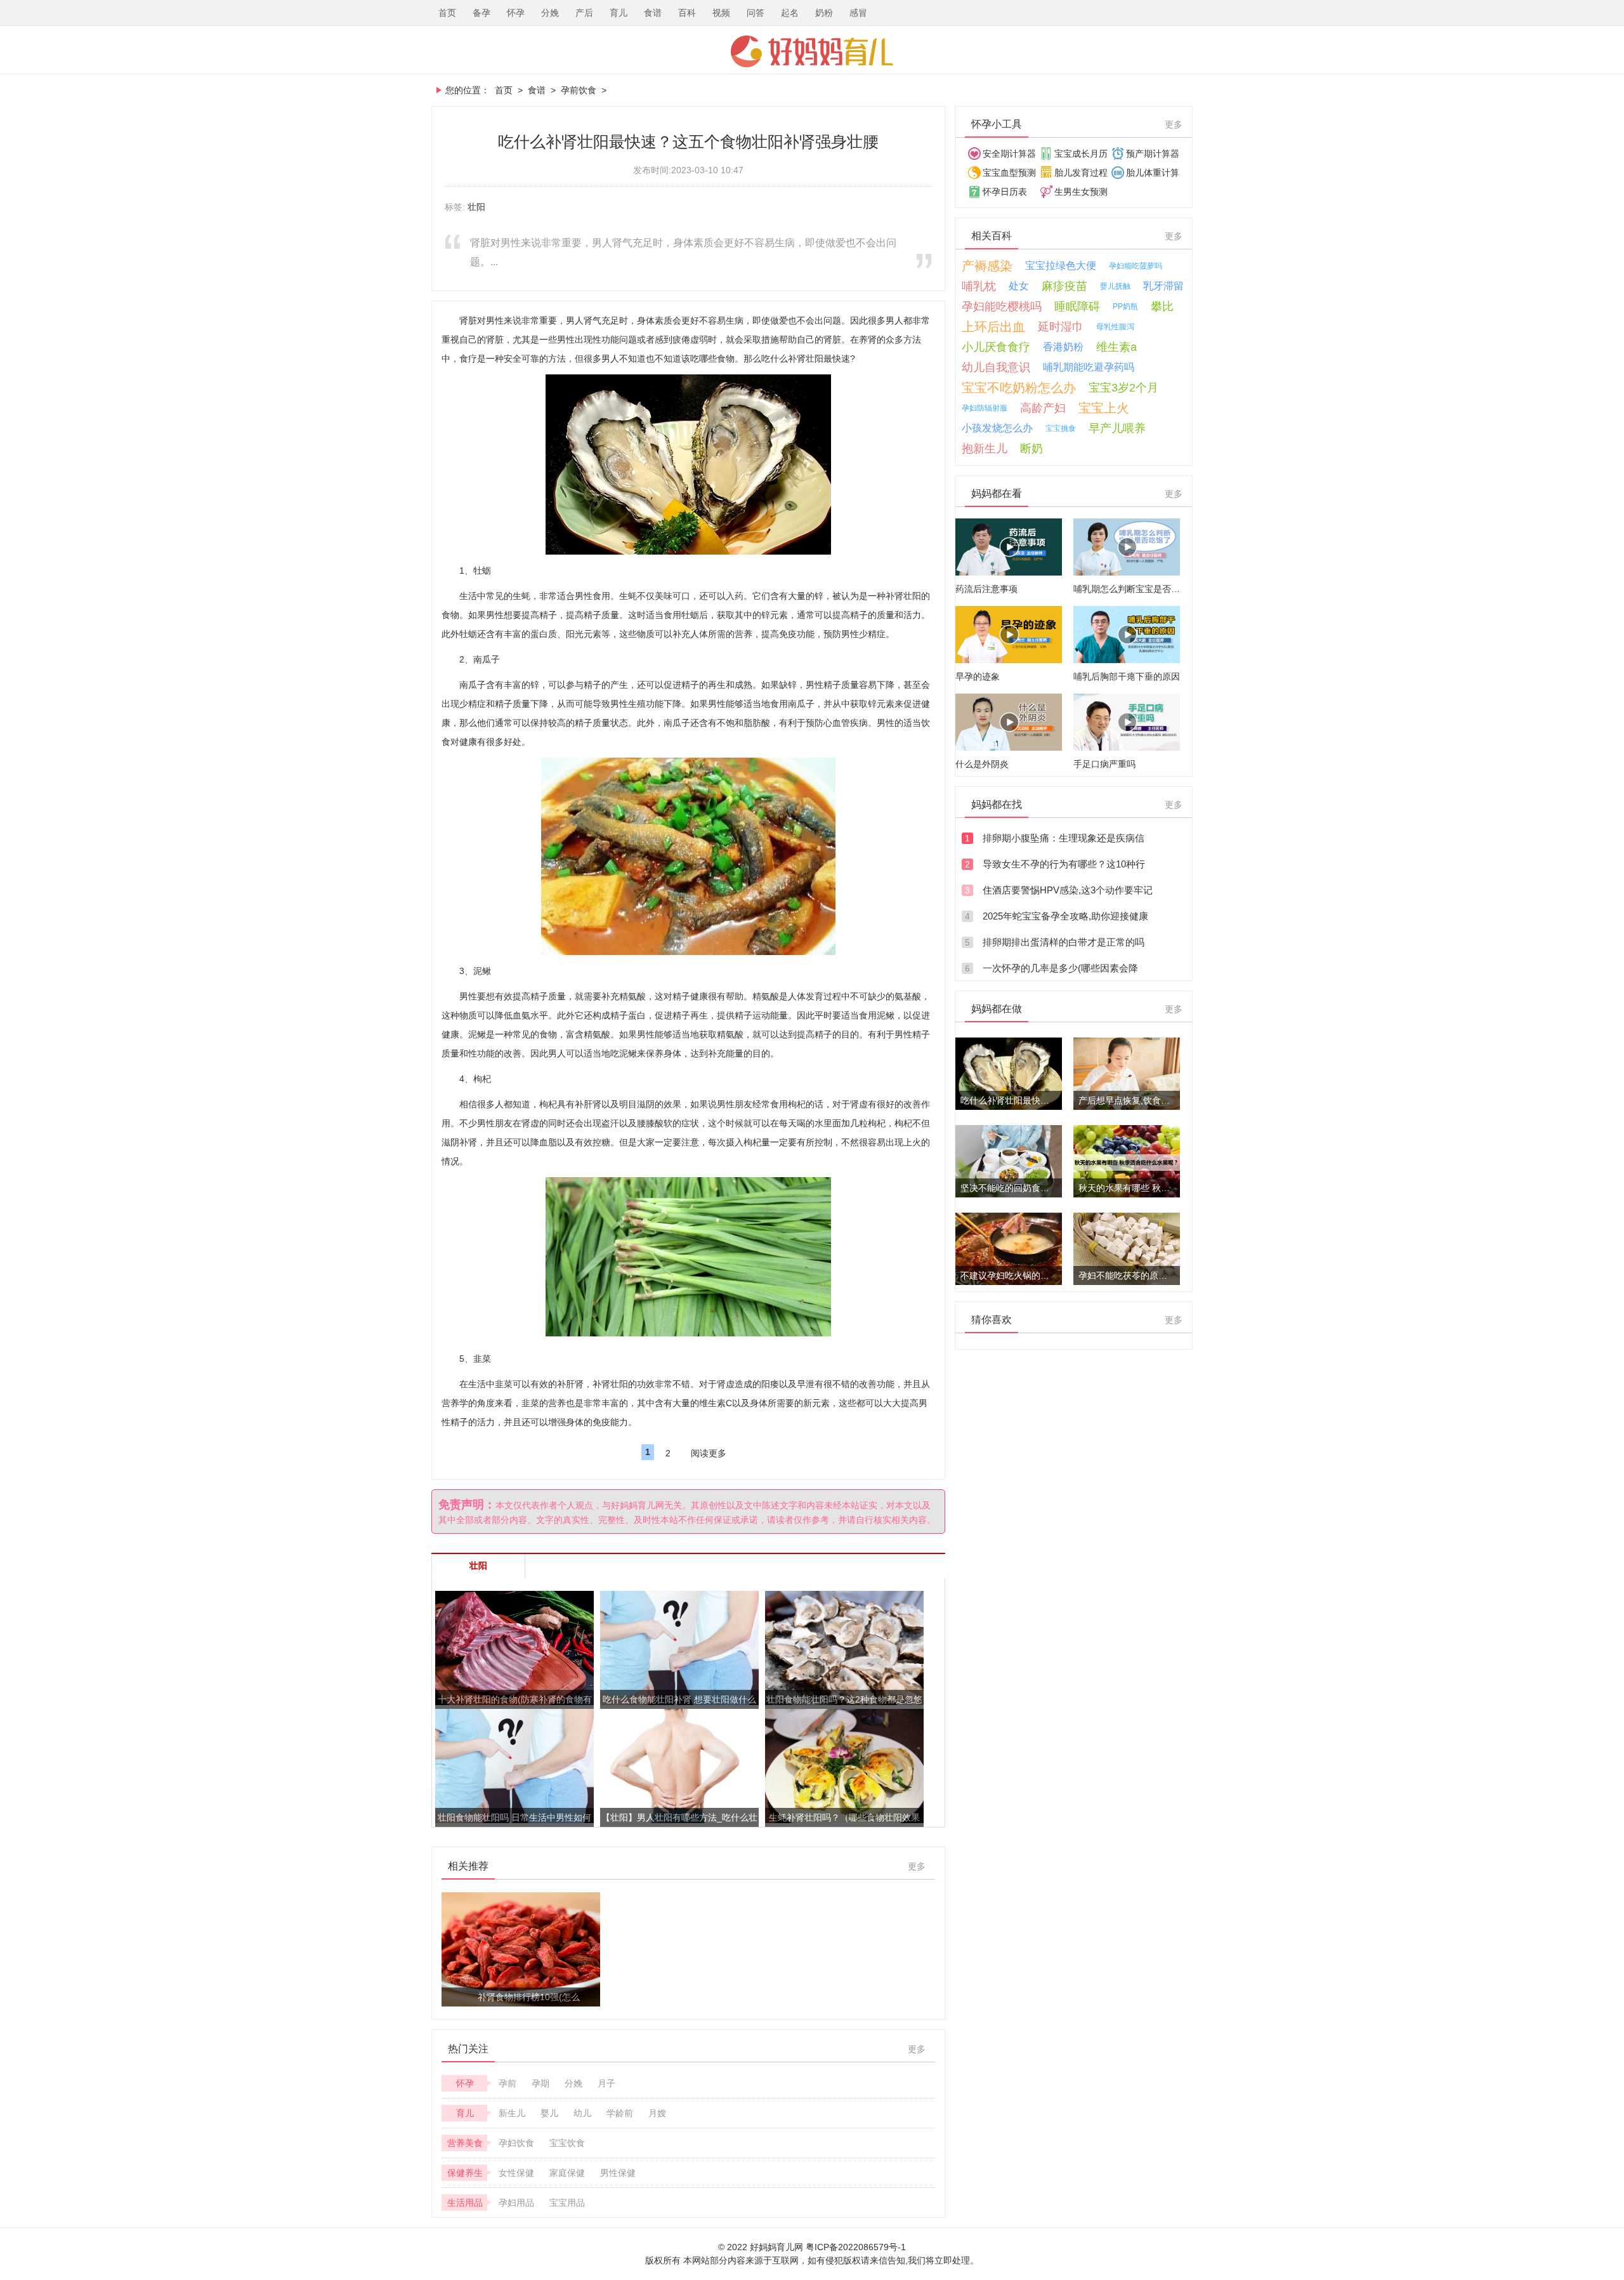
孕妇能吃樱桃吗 (1002, 306)
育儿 (619, 13)
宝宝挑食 (1061, 428)
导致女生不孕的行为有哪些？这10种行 (1064, 864)
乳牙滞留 (1163, 286)
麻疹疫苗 (1064, 286)
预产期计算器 (1153, 154)
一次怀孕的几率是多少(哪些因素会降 (1060, 968)
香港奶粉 (1063, 347)
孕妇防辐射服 (985, 408)
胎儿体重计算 (1153, 173)
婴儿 (549, 2113)
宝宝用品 (567, 2203)
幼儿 (582, 2113)
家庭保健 (567, 2173)
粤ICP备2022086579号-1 (856, 2247)
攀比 (1162, 306)
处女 (1019, 286)
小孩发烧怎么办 (997, 428)
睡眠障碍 (1077, 306)
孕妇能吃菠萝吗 (1136, 266)
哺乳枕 (979, 286)
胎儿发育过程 (1081, 173)
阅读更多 (709, 1453)
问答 (756, 13)
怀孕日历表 (1005, 192)
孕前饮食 (579, 90)
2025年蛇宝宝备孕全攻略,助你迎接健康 (1065, 916)
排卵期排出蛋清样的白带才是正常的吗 (1064, 942)
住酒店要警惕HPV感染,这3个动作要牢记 (1068, 890)
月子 (606, 2083)
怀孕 (516, 13)
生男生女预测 (1081, 192)
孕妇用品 (516, 2203)
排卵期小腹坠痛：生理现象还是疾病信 (1064, 838)
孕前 (507, 2083)
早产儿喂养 (1117, 428)
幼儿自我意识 (996, 367)
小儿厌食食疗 (996, 347)
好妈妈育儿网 (812, 51)
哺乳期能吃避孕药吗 (1089, 367)
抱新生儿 (985, 449)
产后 (584, 13)
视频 (721, 13)
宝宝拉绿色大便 (1061, 266)
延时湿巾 (1061, 327)
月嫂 (657, 2113)
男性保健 (618, 2173)
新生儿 (512, 2113)
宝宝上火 (1104, 408)
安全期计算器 (1009, 154)
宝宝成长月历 (1081, 154)
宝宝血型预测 (1009, 173)
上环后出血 (993, 327)
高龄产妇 (1043, 408)
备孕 (481, 13)
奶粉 (824, 13)
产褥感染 (987, 266)
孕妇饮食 (516, 2143)
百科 (687, 13)
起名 (790, 13)
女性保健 (516, 2173)
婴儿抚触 (1115, 286)
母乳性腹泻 (1115, 327)
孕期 (540, 2083)
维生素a (1116, 347)
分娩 (550, 13)
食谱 (653, 13)
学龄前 (620, 2113)
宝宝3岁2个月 (1123, 388)
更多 (917, 1866)
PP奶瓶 (1125, 306)
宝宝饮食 (567, 2143)
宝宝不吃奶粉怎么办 (1019, 388)
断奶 (1031, 449)
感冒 (858, 13)
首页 (447, 13)
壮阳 (476, 207)
